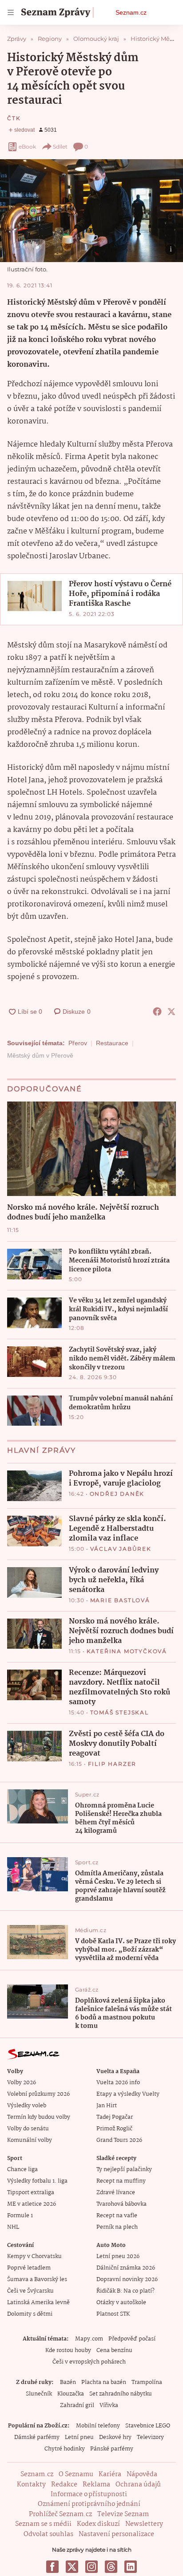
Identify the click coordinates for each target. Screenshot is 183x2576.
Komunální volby (30, 2140)
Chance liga (22, 2170)
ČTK (14, 118)
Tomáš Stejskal (119, 1712)
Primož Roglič (114, 2129)
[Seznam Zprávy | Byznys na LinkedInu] (131, 2567)
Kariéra (110, 2474)
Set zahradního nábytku (121, 2394)
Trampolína (147, 2382)
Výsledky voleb (27, 2106)
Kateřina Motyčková (127, 1651)
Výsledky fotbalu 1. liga (37, 2181)
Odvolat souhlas (48, 2534)
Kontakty (31, 2485)
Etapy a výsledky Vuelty (128, 2094)
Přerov (78, 1043)
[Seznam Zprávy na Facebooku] (52, 2567)
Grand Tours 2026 (119, 2140)
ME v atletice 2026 (32, 2204)
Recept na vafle (117, 2216)
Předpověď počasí (132, 2339)
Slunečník (39, 2394)
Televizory (150, 2437)
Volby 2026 (22, 2083)
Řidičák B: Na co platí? (125, 2291)
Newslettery (144, 2524)
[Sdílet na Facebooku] (157, 1012)
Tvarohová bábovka (121, 2204)
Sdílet (60, 147)
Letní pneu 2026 (118, 2256)
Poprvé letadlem (29, 2268)
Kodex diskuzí (98, 2524)
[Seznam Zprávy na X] (72, 2567)
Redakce (64, 2485)
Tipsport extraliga (31, 2193)
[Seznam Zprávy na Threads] (111, 2567)
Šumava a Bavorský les (37, 2280)
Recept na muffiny (121, 2181)
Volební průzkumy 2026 (38, 2094)
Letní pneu (79, 2437)
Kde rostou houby (68, 2351)
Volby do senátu (28, 2129)
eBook (27, 147)
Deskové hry (115, 2437)
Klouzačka (71, 2394)
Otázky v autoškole (121, 2303)
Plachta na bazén (104, 2382)
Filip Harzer (112, 1764)
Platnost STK (113, 2314)
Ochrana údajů (138, 2485)
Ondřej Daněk (117, 1494)
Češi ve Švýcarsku (30, 2291)
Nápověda (142, 2474)
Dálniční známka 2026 (126, 2268)
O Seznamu (76, 2474)
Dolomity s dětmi (30, 2314)
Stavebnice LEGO (148, 2426)
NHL (13, 2227)
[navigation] (11, 12)
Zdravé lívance (116, 2193)
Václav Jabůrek (121, 1549)
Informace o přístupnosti (89, 2494)
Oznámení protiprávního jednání (89, 2504)
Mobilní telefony (98, 2426)
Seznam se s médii (43, 2524)
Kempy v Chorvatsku (34, 2256)
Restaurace (112, 1043)
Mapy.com (89, 2339)
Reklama (96, 2485)
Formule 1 (20, 2216)
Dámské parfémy (37, 2437)
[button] (91, 211)
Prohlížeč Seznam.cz (60, 2514)
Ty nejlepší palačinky (124, 2170)
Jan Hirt (107, 2106)
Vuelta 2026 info (118, 2083)
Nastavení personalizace (116, 2534)
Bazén (68, 2382)
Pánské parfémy (112, 2449)
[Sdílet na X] (171, 1012)
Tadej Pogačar (115, 2117)
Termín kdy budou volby (39, 2117)
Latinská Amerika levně (38, 2303)
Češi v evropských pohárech (89, 2362)
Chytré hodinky (65, 2449)
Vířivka (109, 2405)
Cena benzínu (114, 2351)
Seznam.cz (131, 12)
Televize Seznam (123, 2514)
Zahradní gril (77, 2405)
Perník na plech (117, 2227)
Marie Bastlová (120, 1600)
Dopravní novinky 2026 (127, 2280)
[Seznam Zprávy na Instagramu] (91, 2567)
